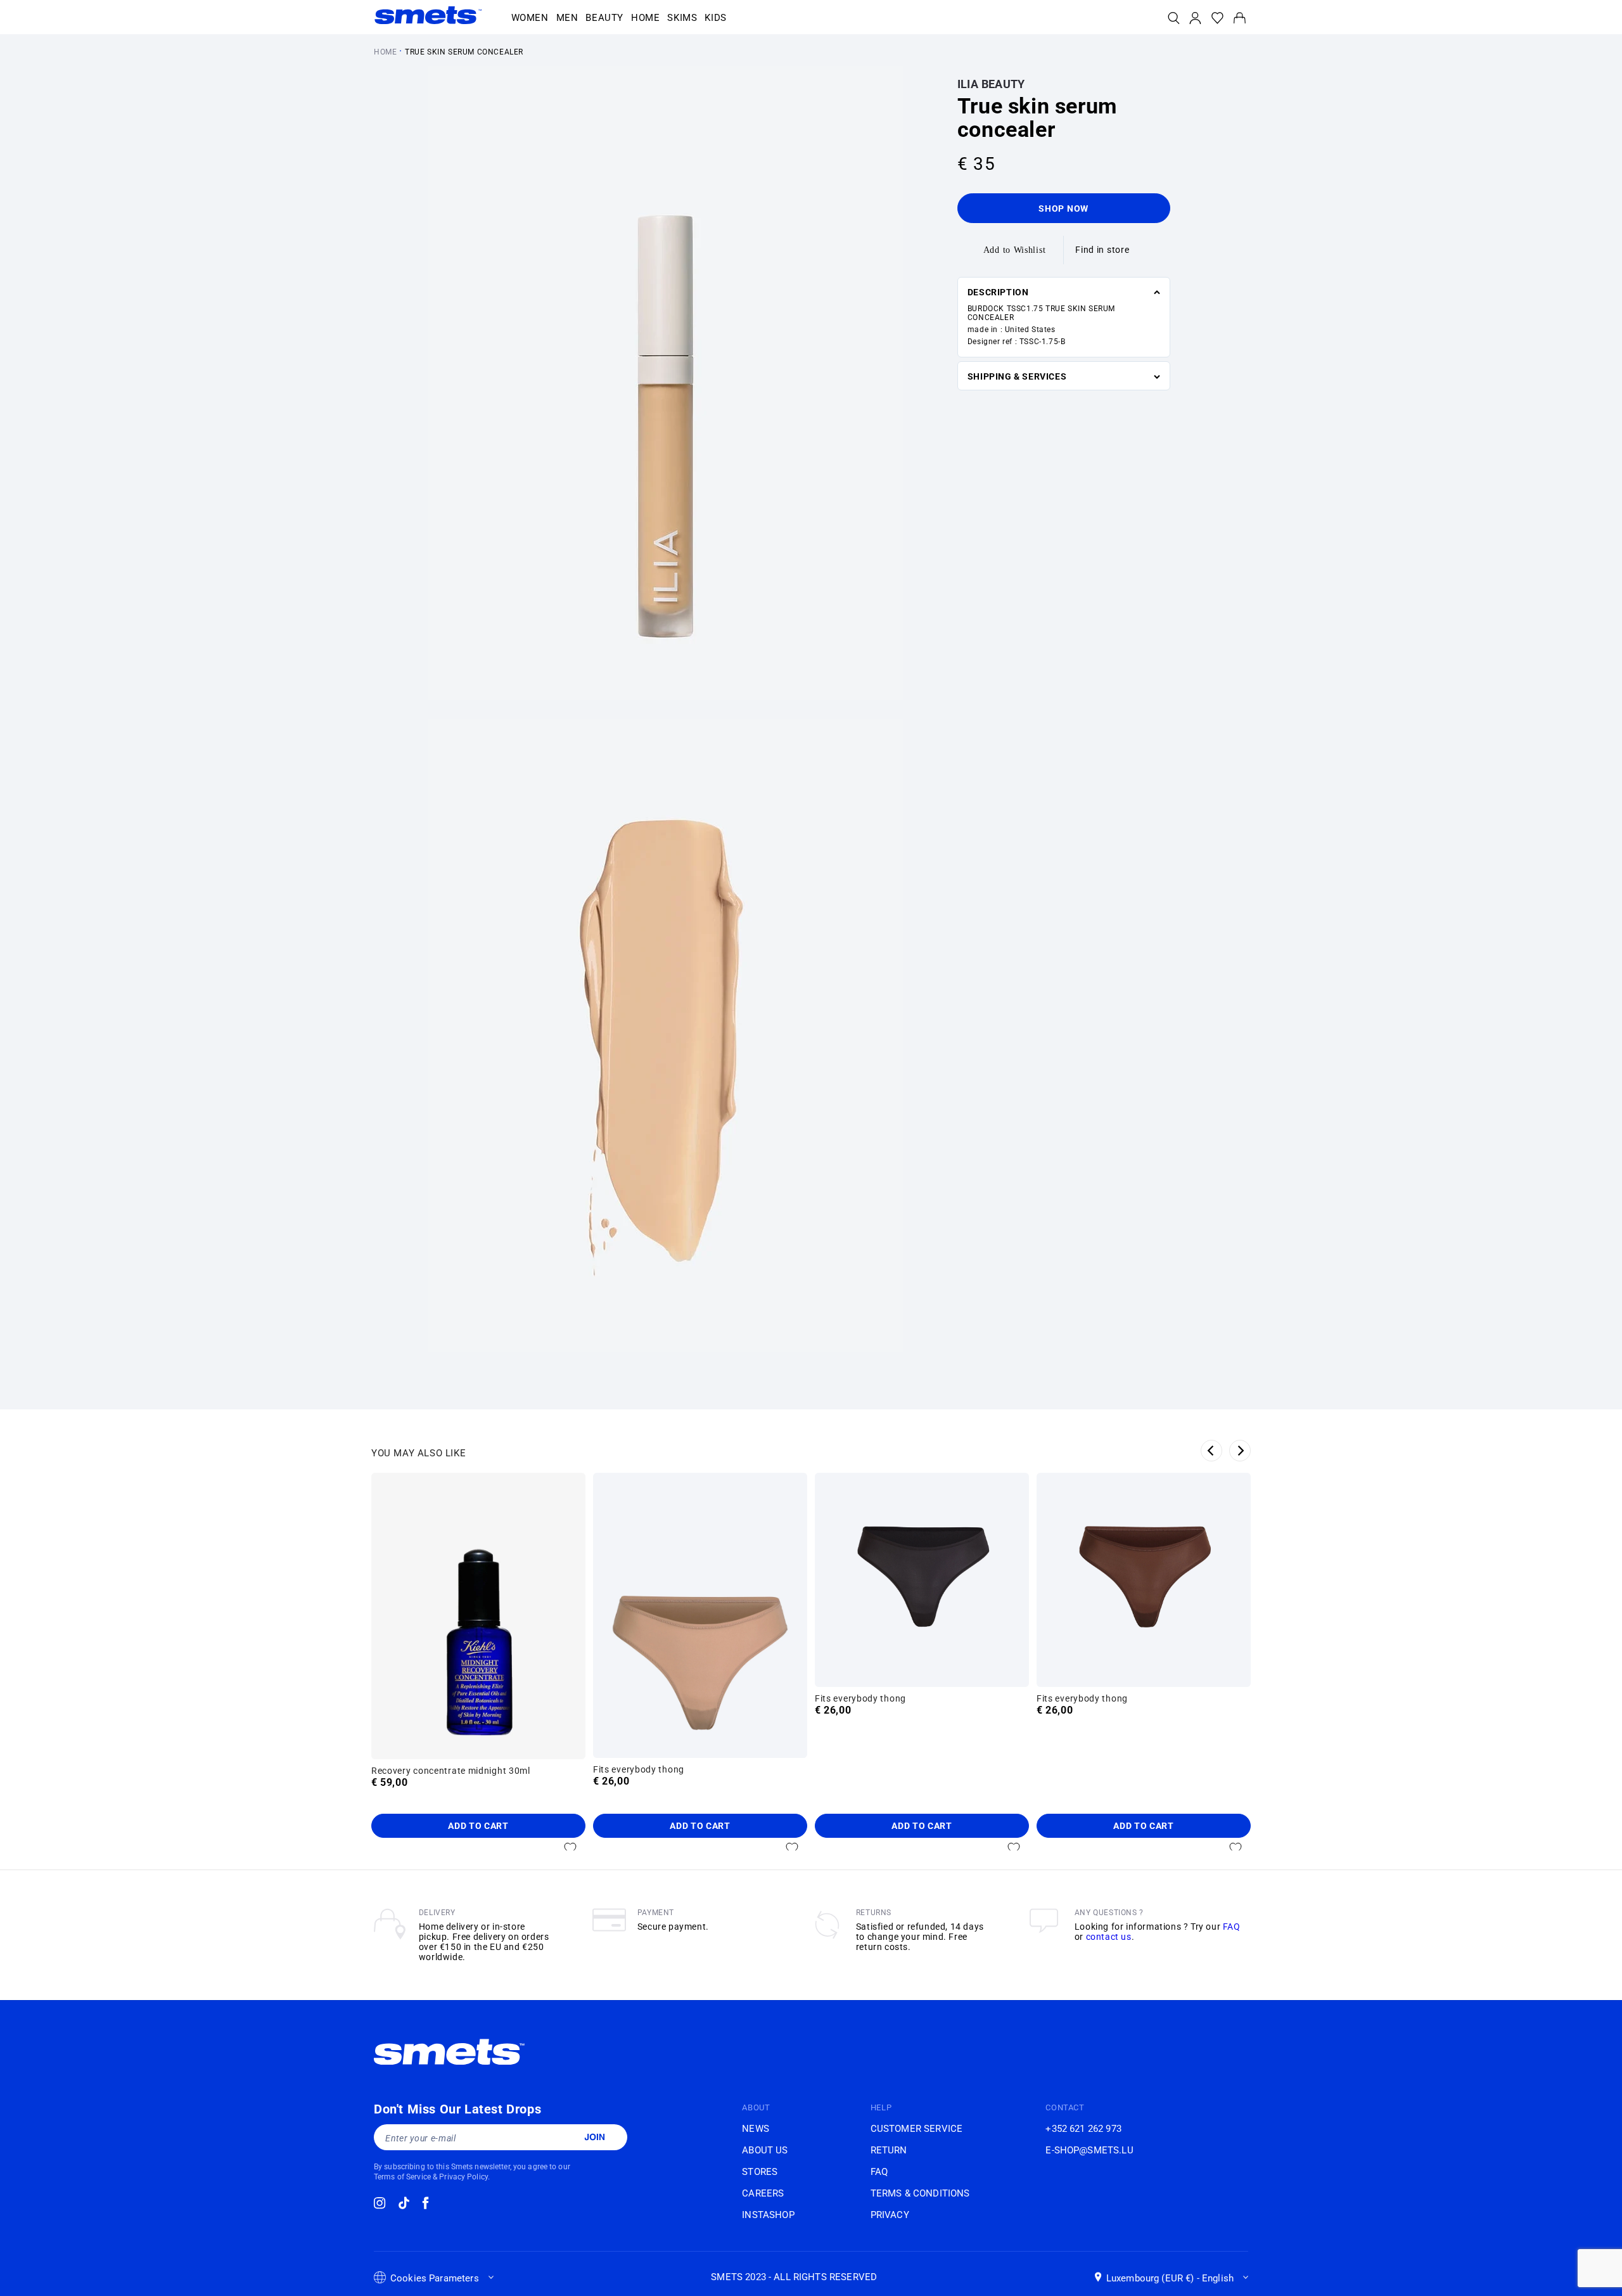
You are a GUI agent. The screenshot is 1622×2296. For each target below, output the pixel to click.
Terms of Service (402, 2177)
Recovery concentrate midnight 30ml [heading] (451, 1771)
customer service (916, 2129)
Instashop (768, 2215)
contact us (1109, 1937)
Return (889, 2150)
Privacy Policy (463, 2177)
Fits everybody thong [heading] (639, 1769)
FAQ (1232, 1927)
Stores (760, 2172)
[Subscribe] (594, 2137)
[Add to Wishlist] (570, 1848)
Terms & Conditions (920, 2193)
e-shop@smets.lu (1089, 2150)
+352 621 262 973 (1083, 2129)
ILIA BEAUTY (991, 84)
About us (765, 2150)
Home (385, 52)
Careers (763, 2193)
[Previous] (1211, 1451)
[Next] (1240, 1451)
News (756, 2129)
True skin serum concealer (464, 52)
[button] (530, 18)
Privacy (890, 2215)
